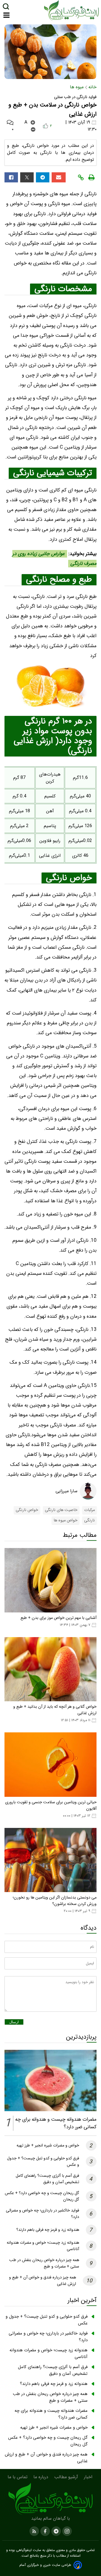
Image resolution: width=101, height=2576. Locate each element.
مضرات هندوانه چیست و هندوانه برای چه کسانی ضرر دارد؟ (51, 2414)
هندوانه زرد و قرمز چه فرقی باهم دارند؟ (48, 2230)
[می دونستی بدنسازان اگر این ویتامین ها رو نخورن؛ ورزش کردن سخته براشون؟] (50, 1860)
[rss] (34, 2531)
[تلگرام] (43, 177)
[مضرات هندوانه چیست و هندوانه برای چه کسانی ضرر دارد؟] (50, 2080)
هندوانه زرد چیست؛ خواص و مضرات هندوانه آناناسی (49, 2354)
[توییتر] (27, 177)
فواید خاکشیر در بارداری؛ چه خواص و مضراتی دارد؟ (48, 2337)
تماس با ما (18, 2477)
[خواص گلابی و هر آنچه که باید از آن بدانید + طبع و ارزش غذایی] (50, 1669)
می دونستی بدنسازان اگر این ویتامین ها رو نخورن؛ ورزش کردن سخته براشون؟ (55, 1901)
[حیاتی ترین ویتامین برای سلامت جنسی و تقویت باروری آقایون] (50, 1765)
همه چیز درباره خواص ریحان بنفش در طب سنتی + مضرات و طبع (44, 2263)
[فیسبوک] (11, 177)
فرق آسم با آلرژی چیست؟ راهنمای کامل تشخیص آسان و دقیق (47, 2179)
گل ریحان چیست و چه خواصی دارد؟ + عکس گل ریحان (48, 2441)
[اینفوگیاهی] (50, 2499)
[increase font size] (33, 122)
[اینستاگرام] (66, 2531)
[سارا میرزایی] (88, 1491)
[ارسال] (59, 177)
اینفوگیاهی (23, 2550)
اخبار (89, 2477)
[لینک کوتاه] (81, 177)
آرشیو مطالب (67, 2477)
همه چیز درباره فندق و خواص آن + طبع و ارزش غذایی (46, 2458)
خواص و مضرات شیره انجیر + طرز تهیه (48, 2145)
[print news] (91, 177)
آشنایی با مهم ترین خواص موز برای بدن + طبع (58, 1618)
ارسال (14, 2022)
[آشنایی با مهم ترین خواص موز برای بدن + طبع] (50, 1580)
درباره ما (42, 2477)
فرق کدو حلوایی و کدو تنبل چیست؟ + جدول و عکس (47, 2320)
